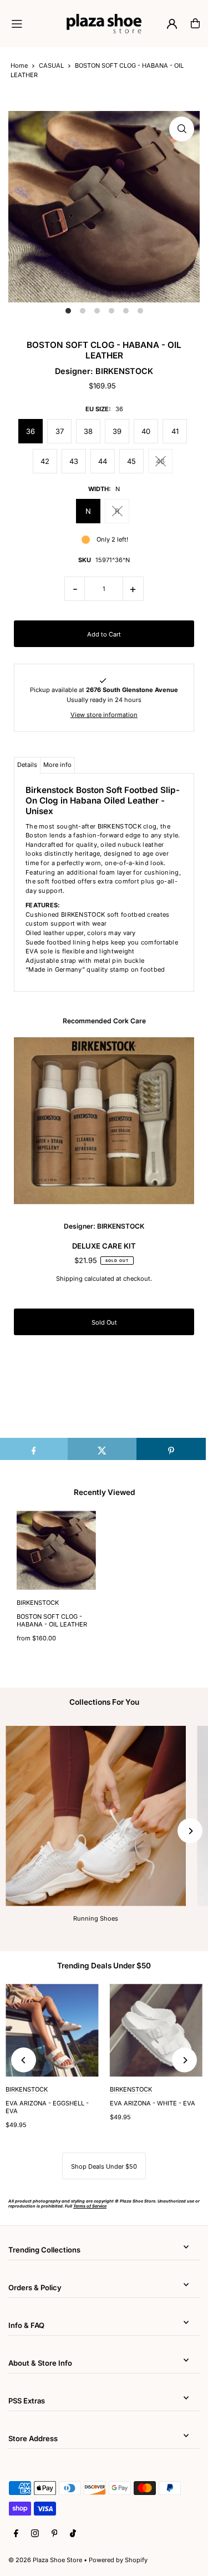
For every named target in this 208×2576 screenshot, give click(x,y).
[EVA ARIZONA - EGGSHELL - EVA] (52, 2031)
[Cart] (195, 23)
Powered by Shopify (118, 2560)
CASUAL (51, 65)
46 (160, 461)
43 (74, 461)
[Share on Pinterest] (171, 1449)
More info (57, 765)
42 (45, 461)
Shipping (69, 1279)
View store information (104, 715)
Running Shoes (96, 1918)
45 (131, 461)
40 (146, 431)
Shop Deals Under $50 (104, 2166)
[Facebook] (16, 2534)
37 (60, 431)
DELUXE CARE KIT (104, 1246)
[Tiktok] (73, 2534)
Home (19, 65)
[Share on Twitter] (102, 1449)
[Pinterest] (55, 2534)
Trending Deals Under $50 (104, 1966)
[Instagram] (35, 2534)
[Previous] (24, 2060)
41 (175, 431)
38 (88, 431)
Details (27, 765)
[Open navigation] (34, 23)
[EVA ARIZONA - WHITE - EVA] (156, 2031)
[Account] (172, 24)
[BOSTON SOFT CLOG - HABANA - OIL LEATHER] (56, 1550)
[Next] (190, 1831)
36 (31, 431)
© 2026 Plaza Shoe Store (45, 2560)
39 (117, 431)
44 (103, 461)
